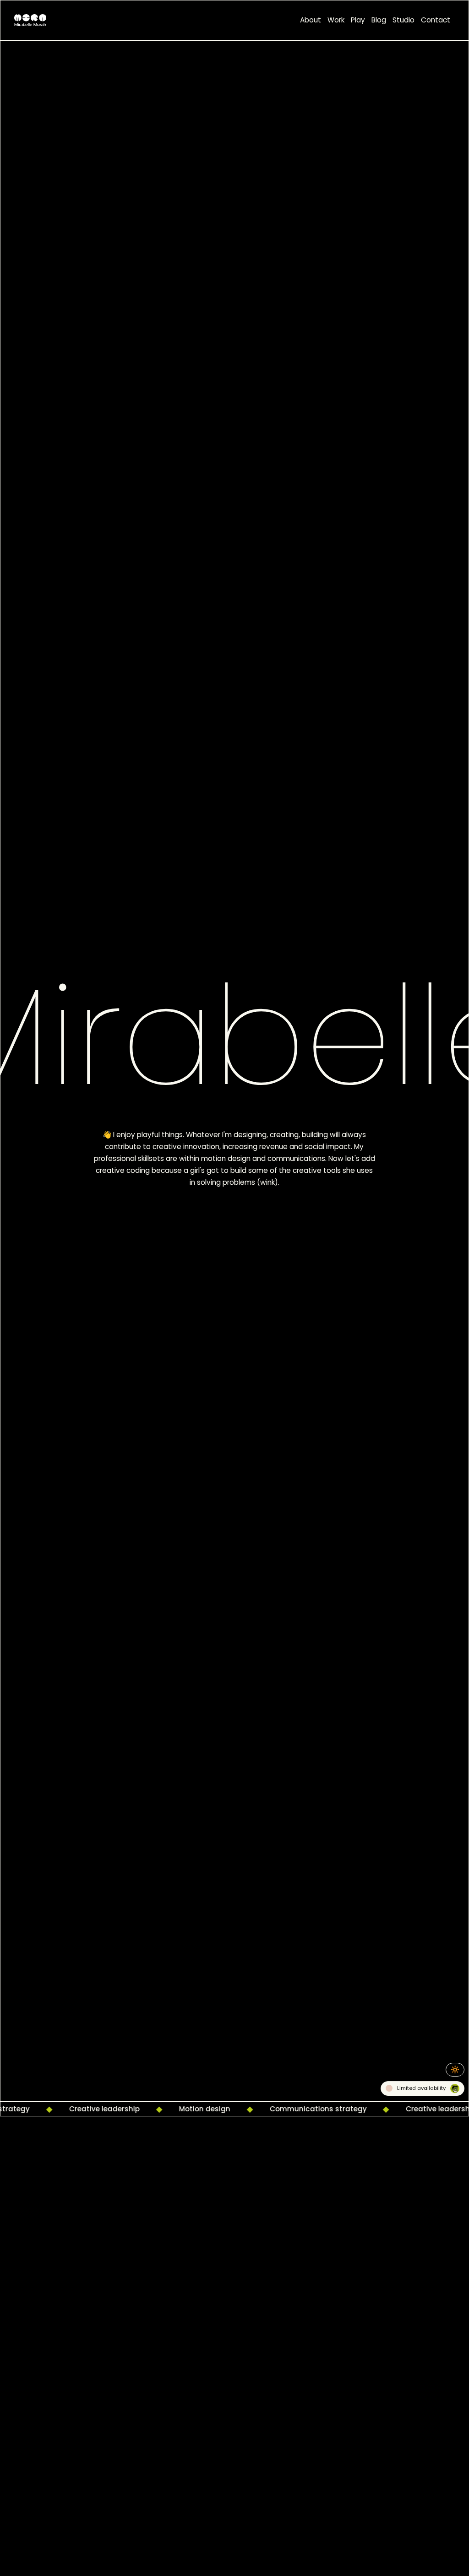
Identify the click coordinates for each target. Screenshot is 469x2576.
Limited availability (421, 2085)
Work (336, 20)
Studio (404, 20)
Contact (436, 20)
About (311, 20)
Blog (379, 20)
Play (358, 20)
